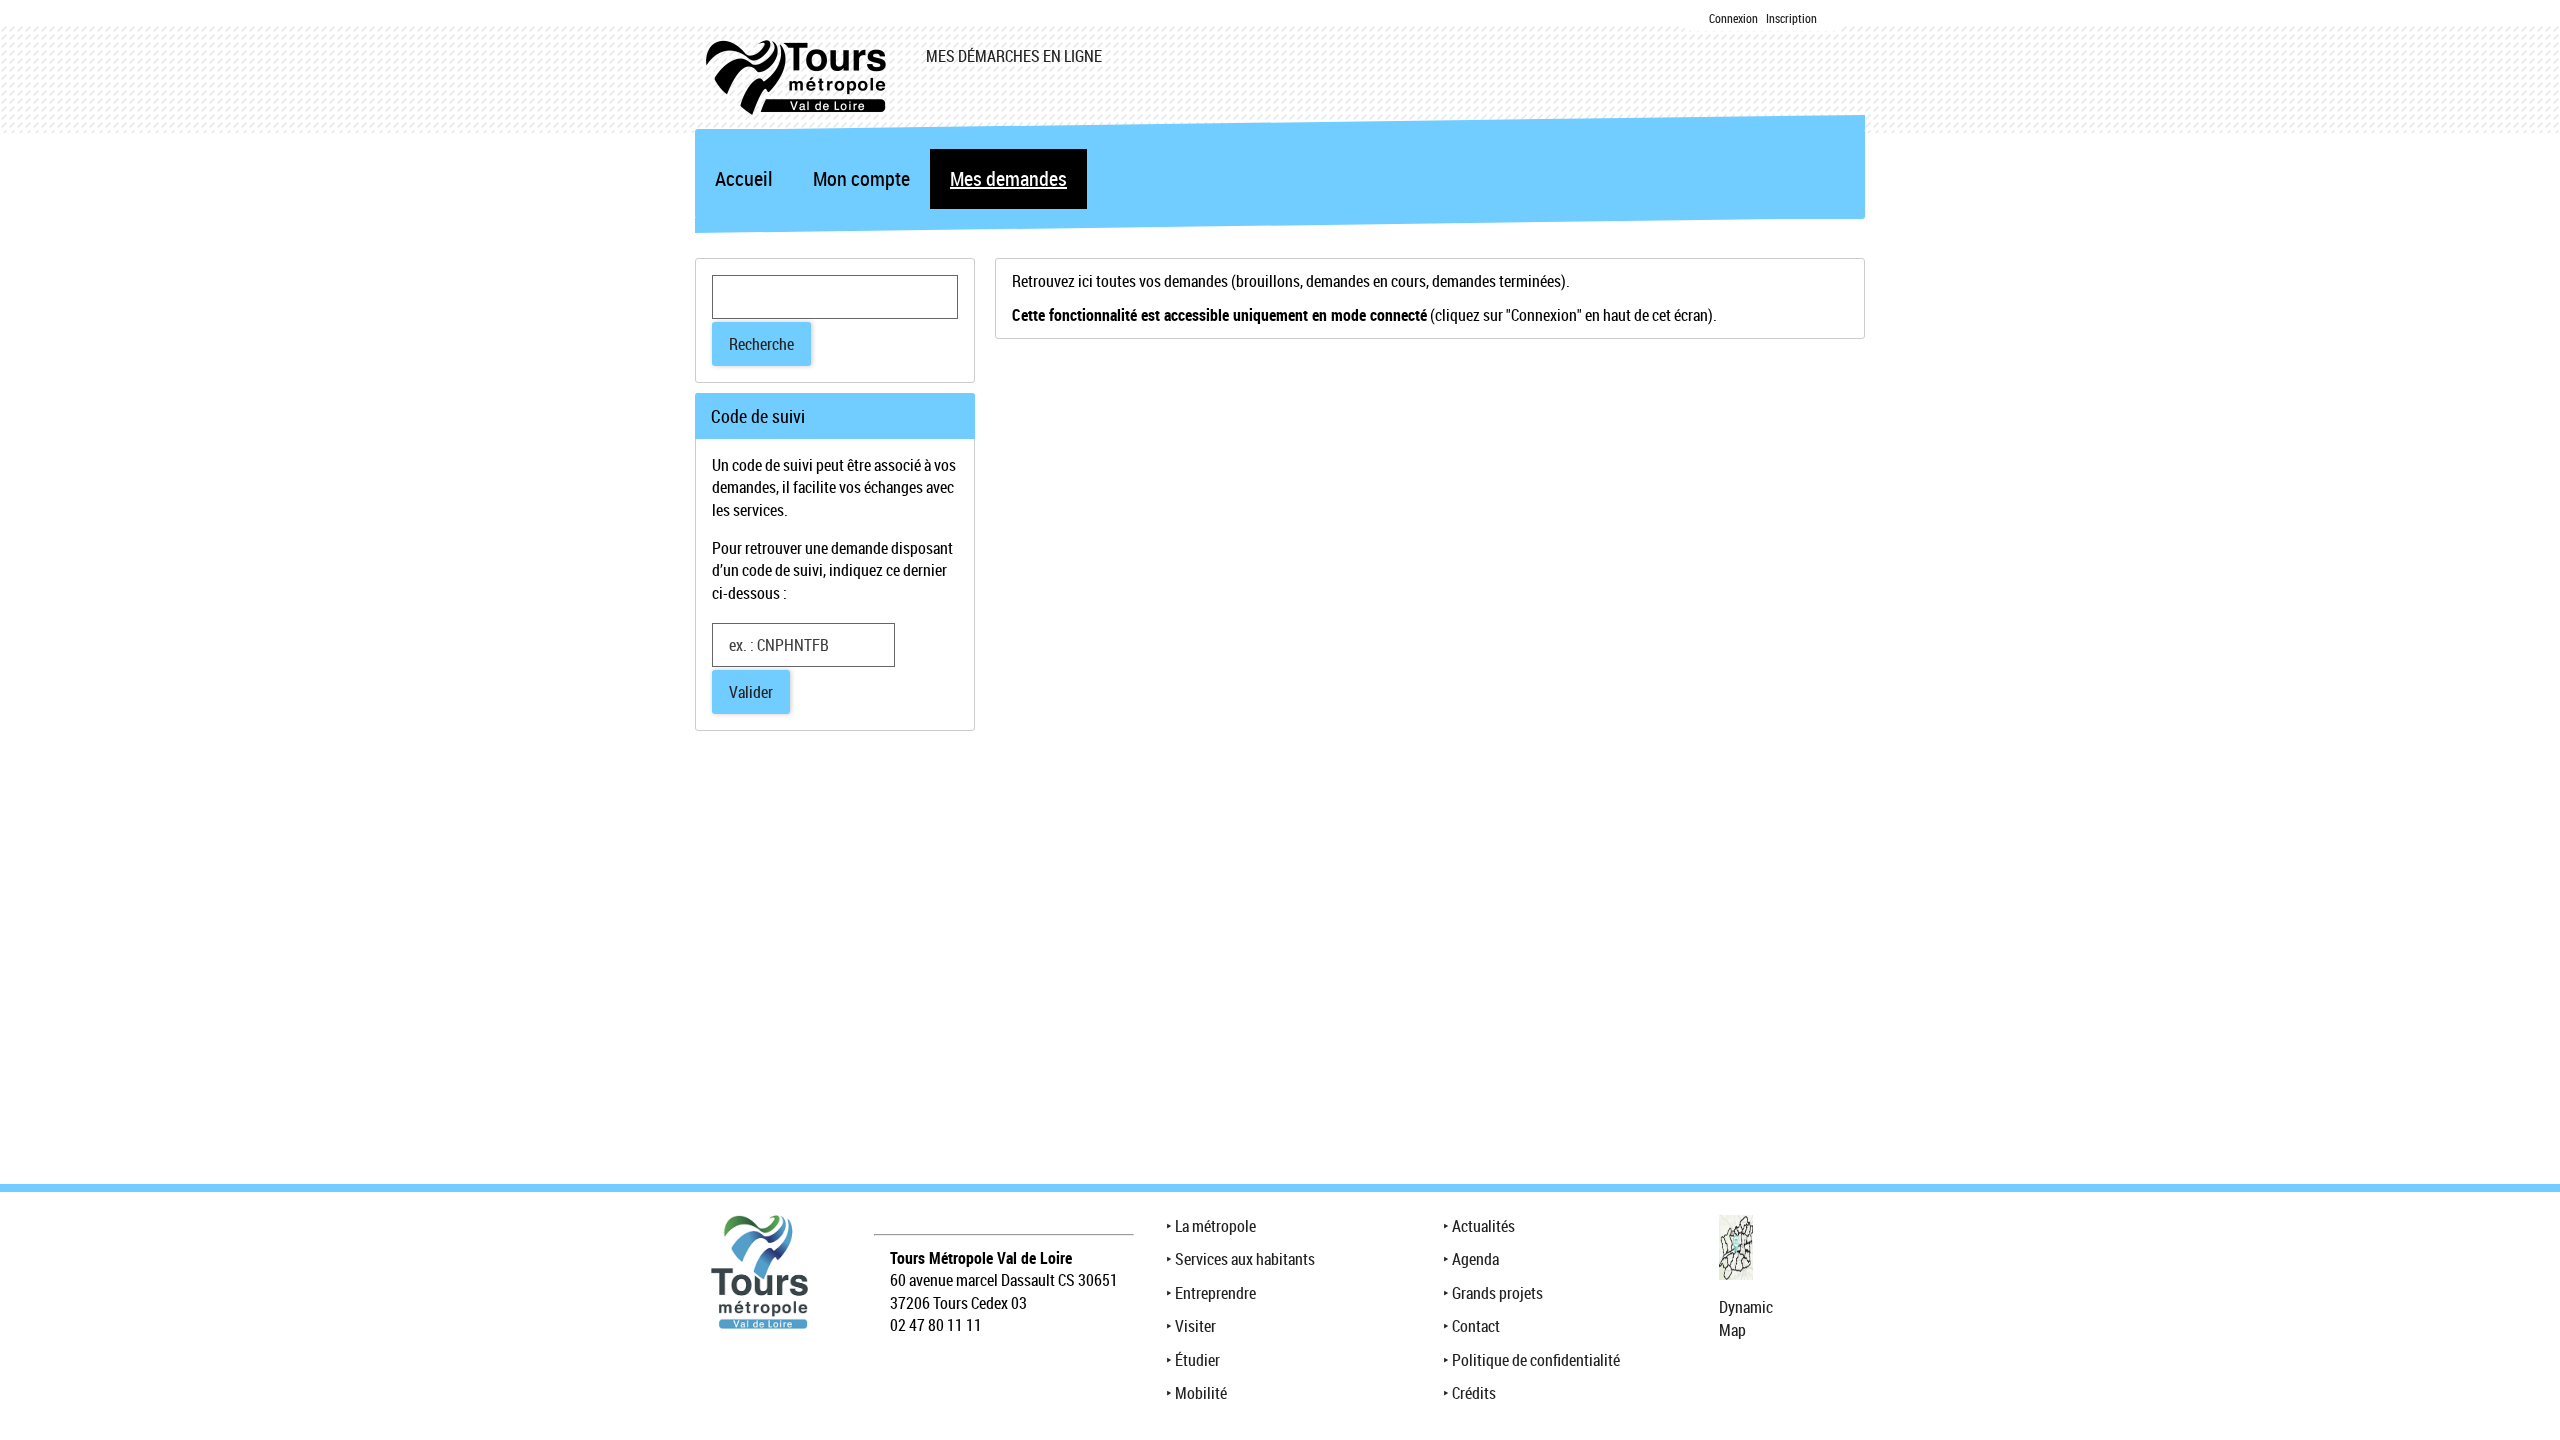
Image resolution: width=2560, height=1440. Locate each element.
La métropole (1215, 1226)
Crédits (1474, 1393)
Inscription (1791, 18)
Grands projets (1497, 1293)
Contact (1476, 1326)
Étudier (1197, 1360)
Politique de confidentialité (1536, 1360)
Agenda (1475, 1259)
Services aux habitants (1245, 1259)
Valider (751, 692)
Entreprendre (1215, 1293)
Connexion (1733, 18)
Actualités (1483, 1226)
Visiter (1195, 1326)
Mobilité (1201, 1393)
